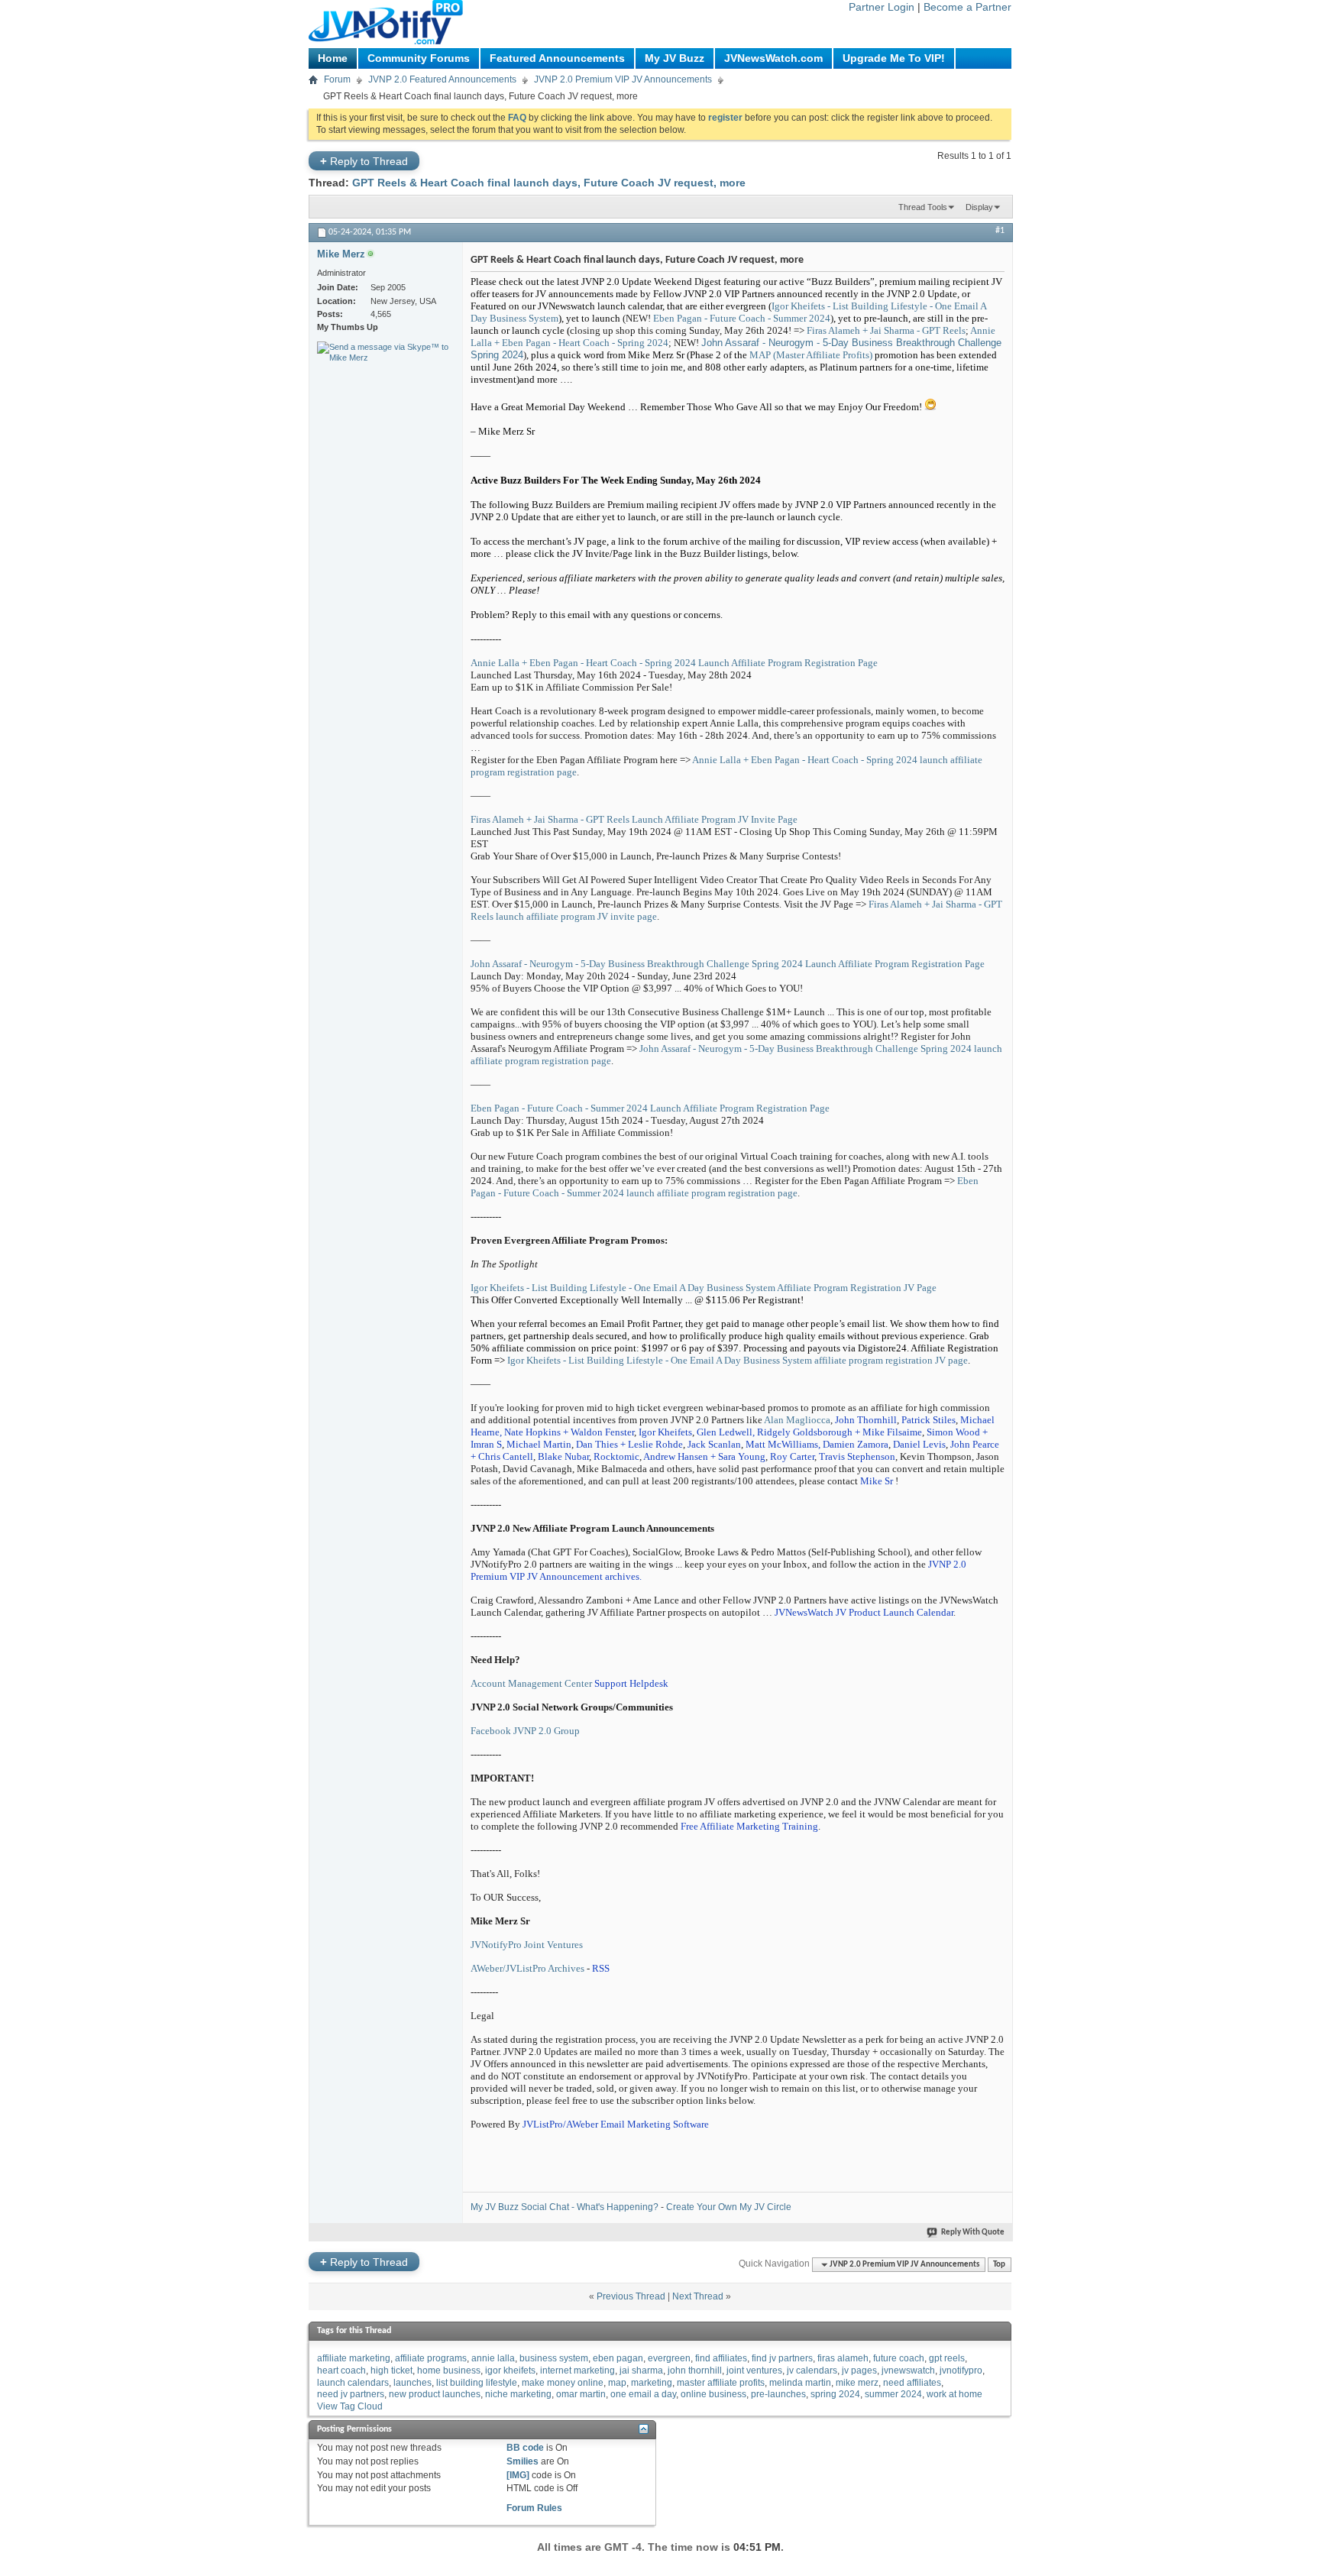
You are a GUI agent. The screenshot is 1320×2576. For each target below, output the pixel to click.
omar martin (581, 2394)
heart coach (341, 2371)
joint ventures (754, 2371)
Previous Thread (631, 2296)
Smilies (522, 2461)
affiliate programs (431, 2358)
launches (412, 2383)
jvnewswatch (908, 2371)
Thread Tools (923, 207)
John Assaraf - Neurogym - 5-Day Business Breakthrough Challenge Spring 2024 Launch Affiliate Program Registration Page (728, 964)
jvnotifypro (961, 2371)
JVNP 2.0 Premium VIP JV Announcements (623, 79)
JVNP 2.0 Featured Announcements (442, 79)
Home (333, 58)
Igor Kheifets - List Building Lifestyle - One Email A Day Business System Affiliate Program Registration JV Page (704, 1288)
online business (713, 2394)
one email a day (643, 2394)
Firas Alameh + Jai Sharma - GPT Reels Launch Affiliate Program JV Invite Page (634, 819)
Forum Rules (534, 2508)
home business (449, 2371)
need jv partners (351, 2394)
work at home (954, 2394)
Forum (337, 79)
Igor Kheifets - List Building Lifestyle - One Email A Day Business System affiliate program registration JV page (738, 1360)
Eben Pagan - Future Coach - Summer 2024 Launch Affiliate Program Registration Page (650, 1108)
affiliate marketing (354, 2358)
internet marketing (577, 2371)
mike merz (857, 2383)
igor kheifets (510, 2371)
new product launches (435, 2394)
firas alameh (843, 2358)
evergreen (669, 2358)
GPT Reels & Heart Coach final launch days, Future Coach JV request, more (549, 183)
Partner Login (882, 7)
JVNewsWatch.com (773, 58)
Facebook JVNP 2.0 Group (525, 1731)
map (617, 2383)
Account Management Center (531, 1683)
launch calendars (353, 2383)
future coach (899, 2358)
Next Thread (698, 2296)
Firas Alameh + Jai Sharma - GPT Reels (886, 330)
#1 (1000, 231)
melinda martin (800, 2383)
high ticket (391, 2371)
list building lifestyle (477, 2383)
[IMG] (518, 2475)
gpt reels (947, 2358)
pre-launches (778, 2394)
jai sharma (641, 2371)
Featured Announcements (557, 58)
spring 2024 (835, 2394)
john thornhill (695, 2371)
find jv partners (782, 2358)
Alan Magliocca (796, 1420)
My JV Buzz (675, 58)
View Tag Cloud (350, 2406)
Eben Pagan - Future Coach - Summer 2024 (742, 318)
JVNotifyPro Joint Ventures (527, 1945)
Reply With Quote (973, 2233)
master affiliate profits (721, 2383)
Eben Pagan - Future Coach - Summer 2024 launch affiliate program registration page (725, 1187)
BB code (525, 2448)
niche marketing (518, 2394)
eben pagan (618, 2358)
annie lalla (493, 2358)
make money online (563, 2383)
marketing (652, 2383)
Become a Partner (967, 7)
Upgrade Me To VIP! (894, 58)
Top (999, 2265)
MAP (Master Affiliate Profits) (811, 355)
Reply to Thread (364, 161)
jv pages (859, 2371)
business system (554, 2358)
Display (979, 207)
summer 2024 (893, 2394)
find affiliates (721, 2358)
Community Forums (419, 58)
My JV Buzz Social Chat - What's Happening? (565, 2207)
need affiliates (912, 2383)
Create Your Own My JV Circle (729, 2207)
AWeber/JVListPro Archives (527, 1968)
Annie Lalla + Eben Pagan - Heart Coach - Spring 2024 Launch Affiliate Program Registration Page (674, 663)
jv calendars (812, 2371)
